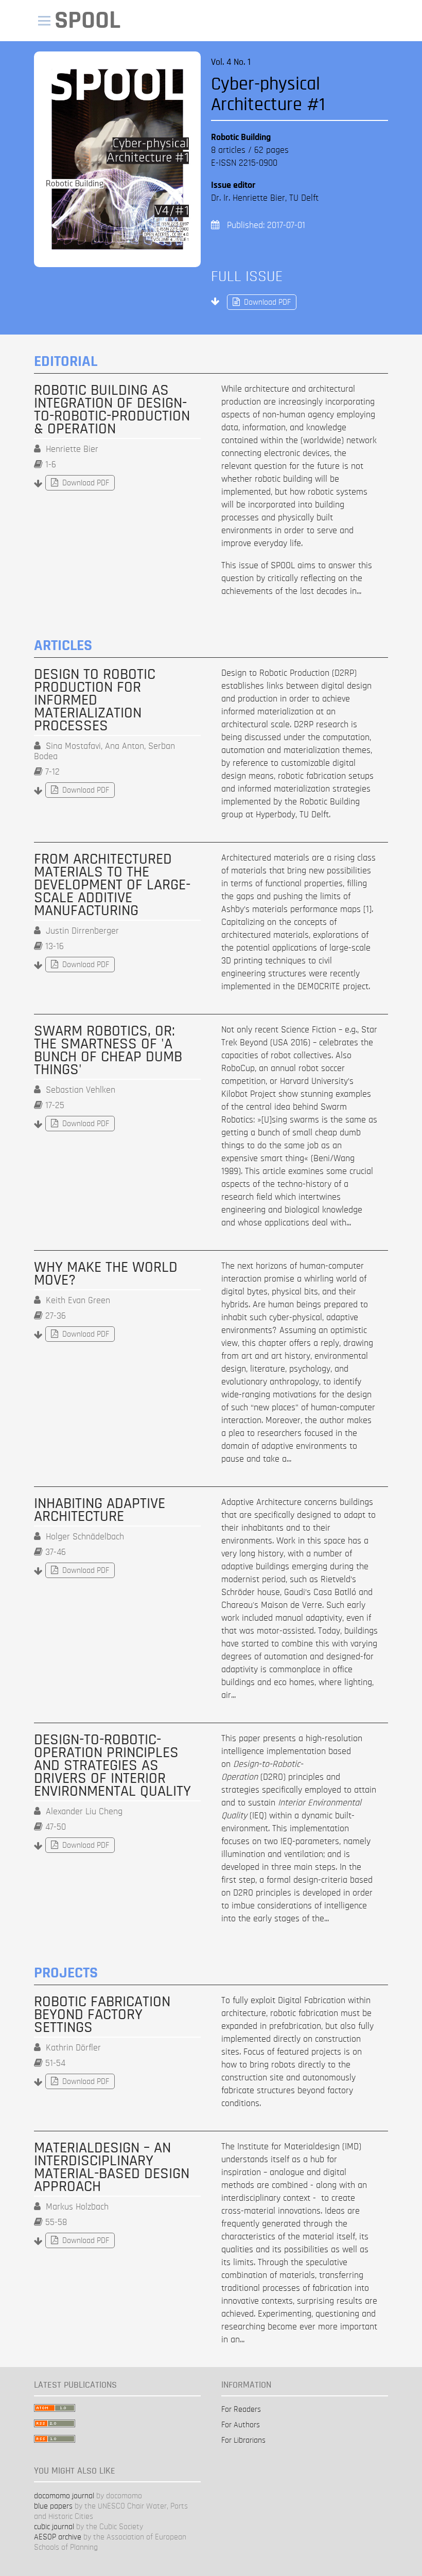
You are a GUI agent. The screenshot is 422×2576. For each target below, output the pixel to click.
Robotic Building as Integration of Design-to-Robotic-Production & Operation (112, 410)
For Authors (241, 2425)
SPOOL (87, 20)
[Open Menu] (44, 21)
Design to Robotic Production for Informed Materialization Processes (95, 700)
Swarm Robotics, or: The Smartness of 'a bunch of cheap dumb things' (108, 1050)
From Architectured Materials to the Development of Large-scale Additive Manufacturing (112, 885)
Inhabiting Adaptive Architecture (100, 1510)
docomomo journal (64, 2496)
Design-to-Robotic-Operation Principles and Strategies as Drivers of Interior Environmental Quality (112, 1766)
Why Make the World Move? (106, 1274)
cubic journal (54, 2527)
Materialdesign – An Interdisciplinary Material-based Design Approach (112, 2167)
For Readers (241, 2409)
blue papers (53, 2506)
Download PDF (259, 302)
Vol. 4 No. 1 (231, 62)
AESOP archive (58, 2537)
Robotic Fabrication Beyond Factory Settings (102, 2015)
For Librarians (243, 2440)
